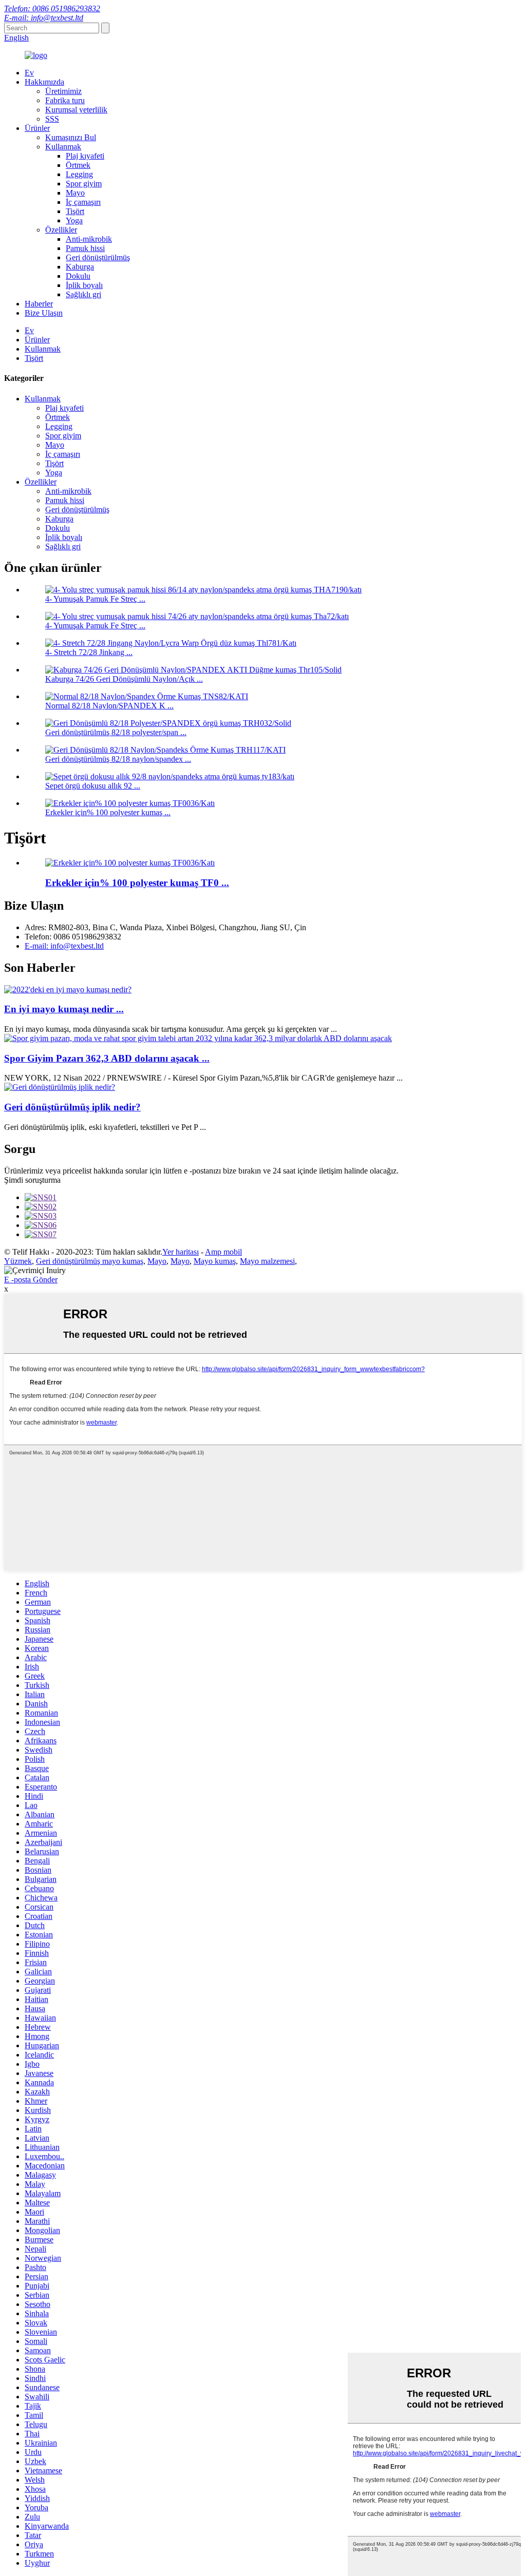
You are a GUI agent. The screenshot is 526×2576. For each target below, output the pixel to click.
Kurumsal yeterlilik (76, 110)
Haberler (39, 304)
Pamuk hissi (85, 248)
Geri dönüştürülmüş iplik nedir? (72, 1107)
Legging (79, 174)
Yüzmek (18, 1261)
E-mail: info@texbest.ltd (44, 18)
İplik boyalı (84, 285)
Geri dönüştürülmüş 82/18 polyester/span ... (116, 732)
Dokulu (78, 276)
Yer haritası (181, 1252)
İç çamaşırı (83, 202)
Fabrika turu (65, 100)
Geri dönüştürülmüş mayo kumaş (90, 1261)
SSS (52, 119)
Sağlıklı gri (83, 294)
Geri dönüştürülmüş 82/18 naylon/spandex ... (118, 759)
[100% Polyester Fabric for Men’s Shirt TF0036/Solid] (130, 863)
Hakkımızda (44, 82)
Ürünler (37, 128)
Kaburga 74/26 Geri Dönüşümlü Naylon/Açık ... (124, 679)
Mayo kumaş (215, 1261)
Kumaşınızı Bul (71, 137)
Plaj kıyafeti (85, 156)
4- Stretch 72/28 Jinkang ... (89, 652)
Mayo (75, 193)
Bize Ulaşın (44, 313)
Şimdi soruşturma (32, 1180)
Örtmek (78, 165)
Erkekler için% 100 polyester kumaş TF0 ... (137, 883)
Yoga (74, 220)
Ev (29, 73)
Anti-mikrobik (89, 239)
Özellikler (61, 230)
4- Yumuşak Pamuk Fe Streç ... (95, 599)
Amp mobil (223, 1252)
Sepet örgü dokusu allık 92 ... (93, 786)
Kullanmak (63, 147)
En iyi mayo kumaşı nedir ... (64, 1009)
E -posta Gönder (31, 1280)
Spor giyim (84, 184)
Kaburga (80, 267)
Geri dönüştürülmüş (98, 257)
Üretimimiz (63, 91)
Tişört (75, 211)
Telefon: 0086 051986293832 (52, 8)
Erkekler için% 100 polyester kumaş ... (108, 812)
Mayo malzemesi (267, 1261)
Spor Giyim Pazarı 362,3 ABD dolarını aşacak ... (107, 1058)
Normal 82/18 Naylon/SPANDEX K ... (109, 706)
